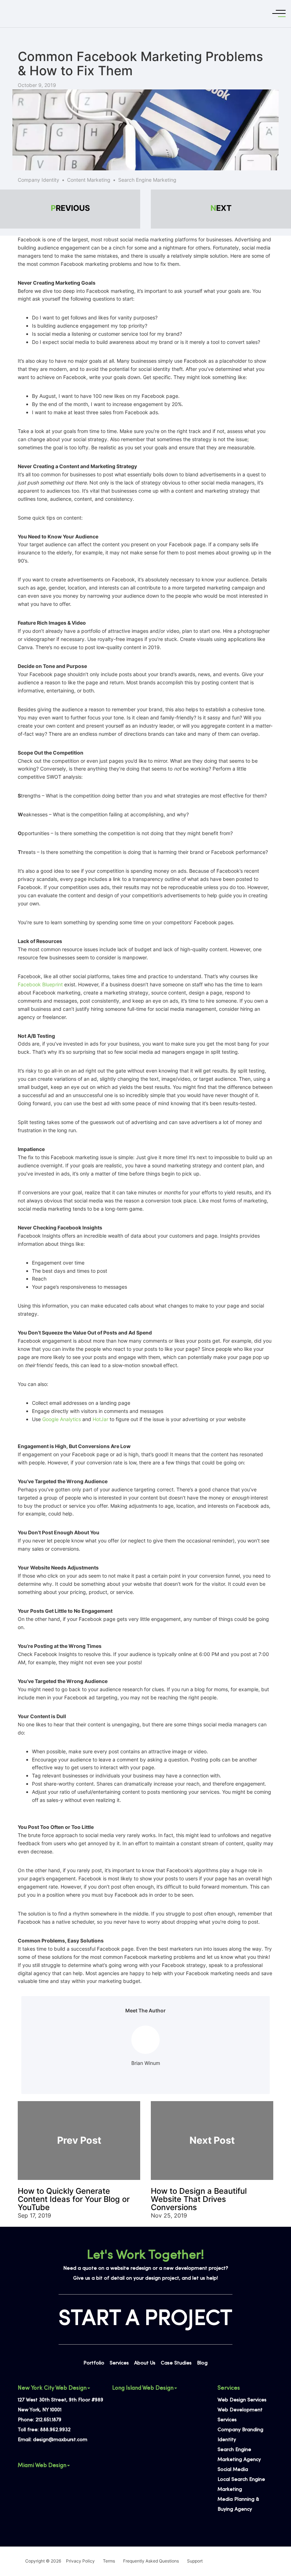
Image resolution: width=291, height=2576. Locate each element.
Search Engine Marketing (147, 180)
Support (195, 2561)
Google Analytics (62, 1419)
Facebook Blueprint (40, 984)
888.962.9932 (55, 2430)
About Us (145, 2363)
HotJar (100, 1419)
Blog (202, 2363)
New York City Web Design (52, 2388)
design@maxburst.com (60, 2440)
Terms (109, 2561)
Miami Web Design (42, 2466)
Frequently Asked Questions (151, 2561)
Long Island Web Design (143, 2388)
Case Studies (176, 2363)
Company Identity (39, 180)
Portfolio (94, 2363)
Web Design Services (242, 2400)
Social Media (233, 2470)
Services (119, 2363)
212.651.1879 (48, 2420)
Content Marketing (89, 180)
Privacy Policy (80, 2561)
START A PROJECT (145, 2319)
